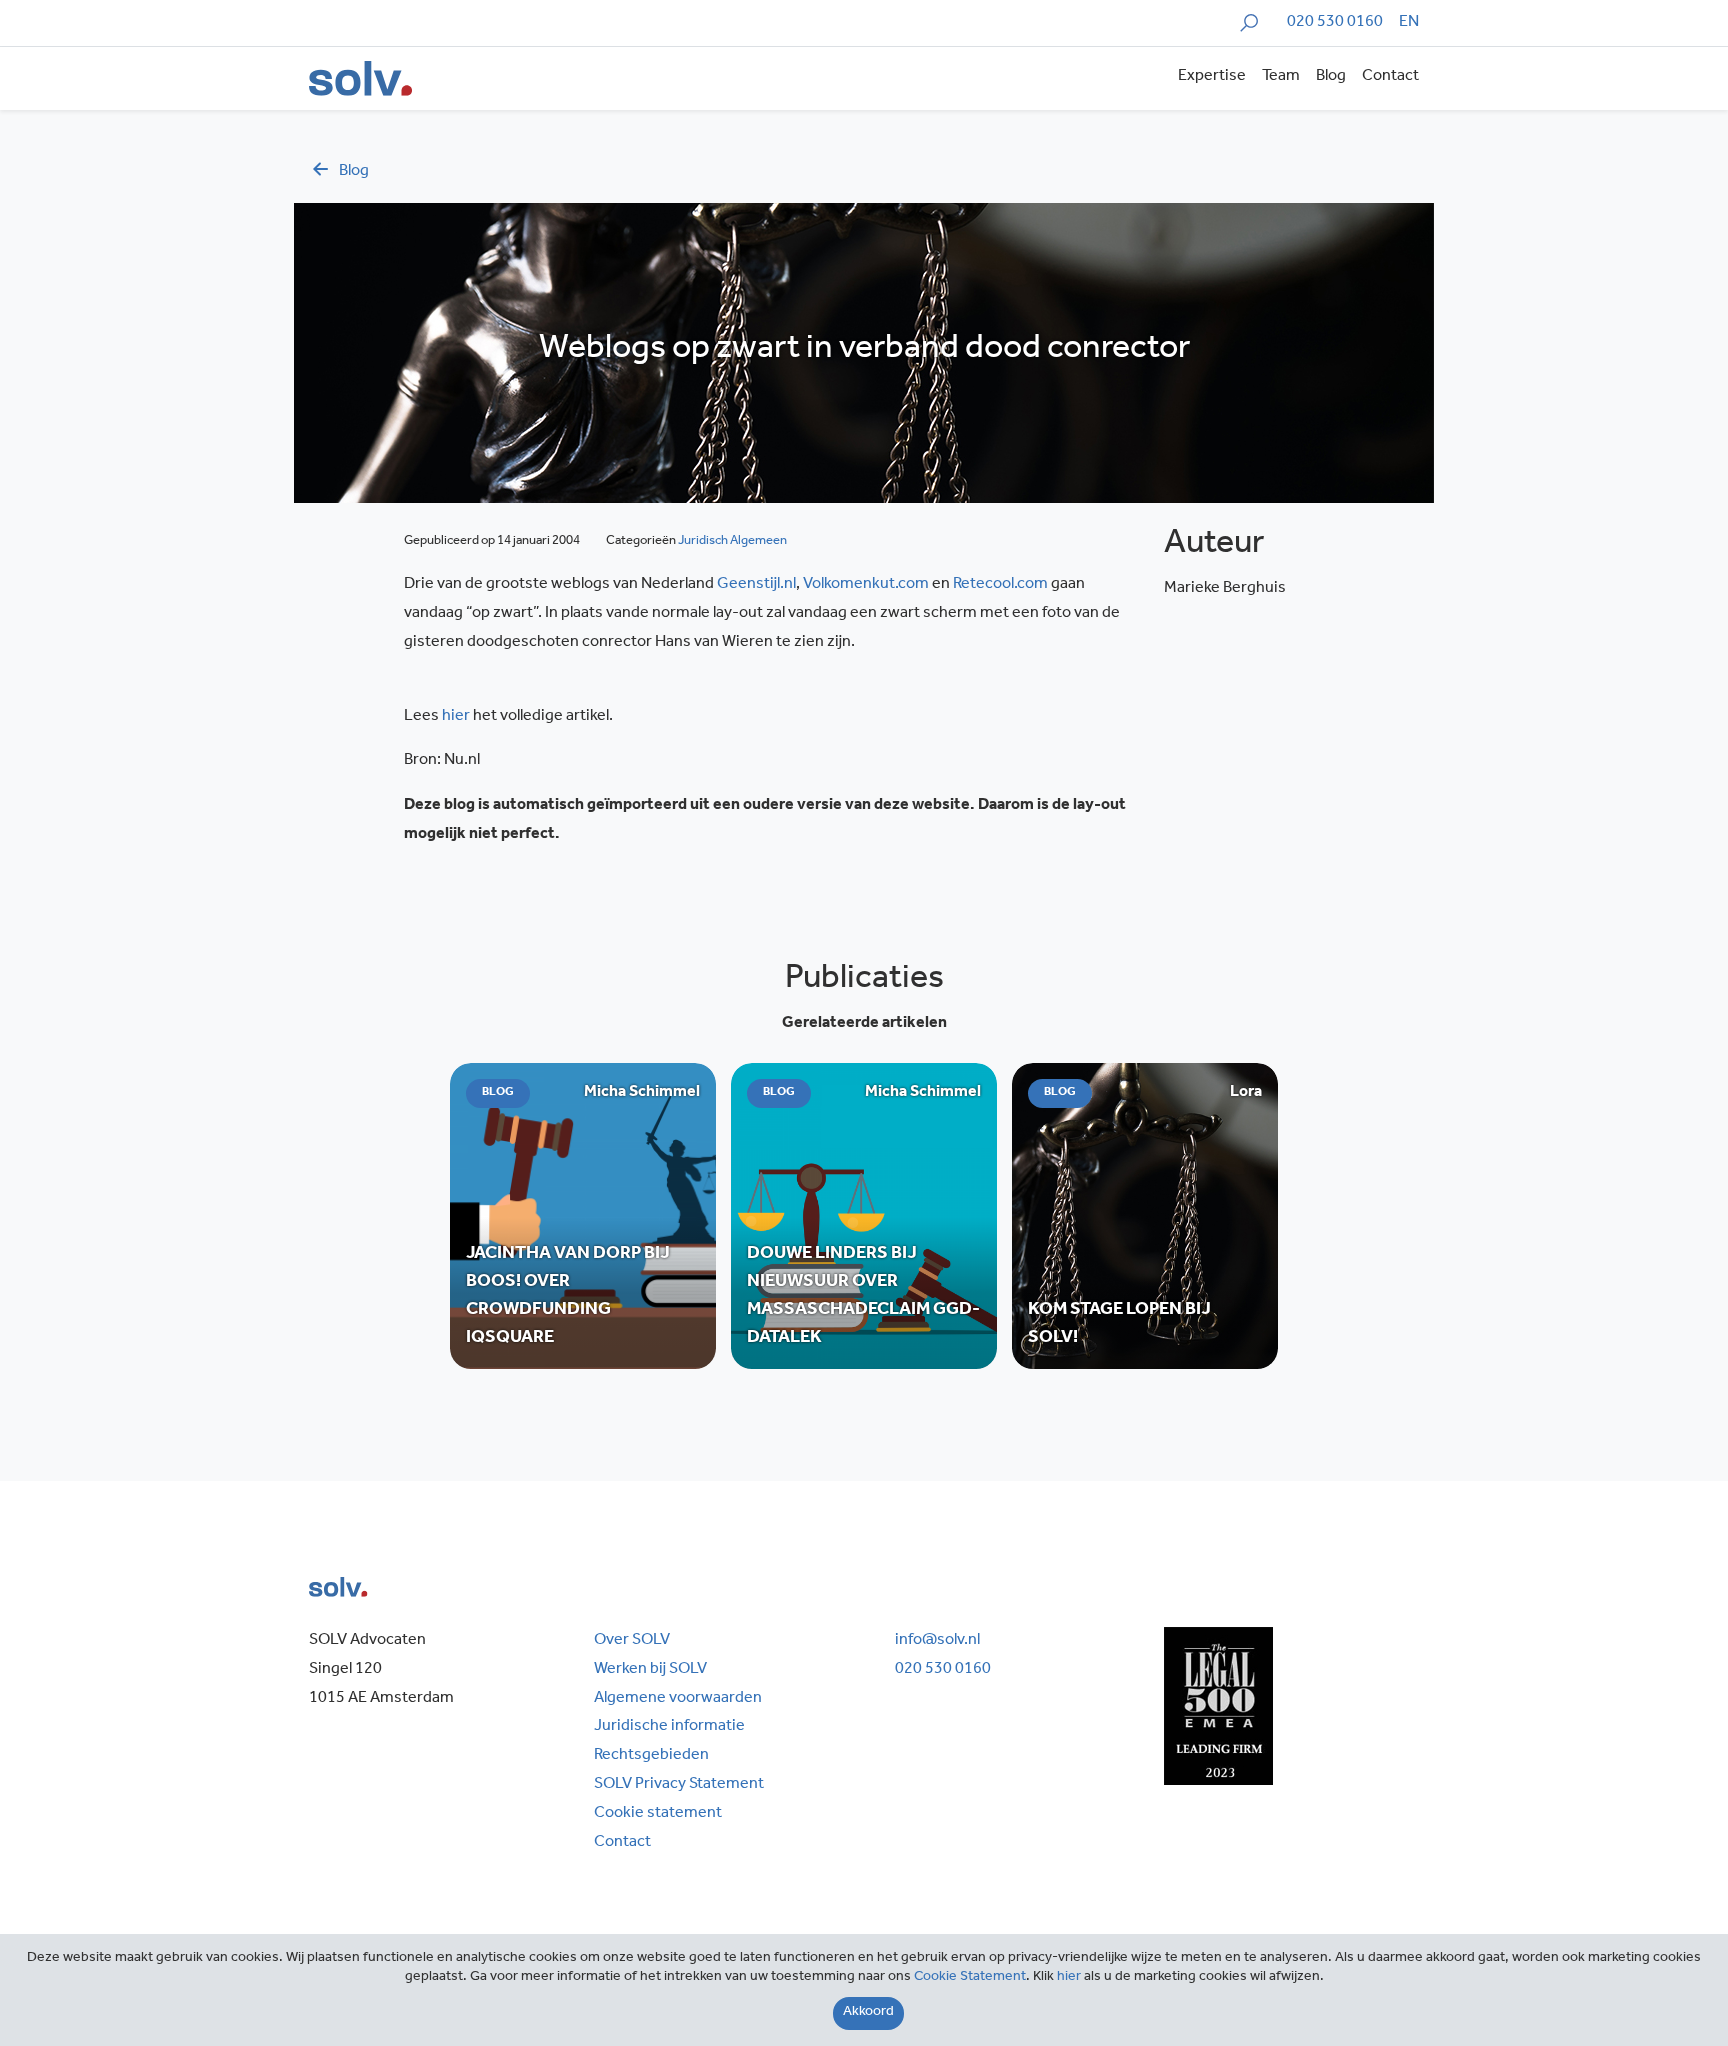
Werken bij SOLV (650, 1670)
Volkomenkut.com (867, 585)
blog (354, 172)
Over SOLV (632, 1641)
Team (1281, 77)
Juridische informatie (669, 1727)
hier (456, 717)
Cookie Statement (970, 1978)
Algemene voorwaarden (678, 1699)
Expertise (1212, 77)
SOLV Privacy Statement (679, 1785)
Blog (1331, 77)
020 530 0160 (1335, 23)
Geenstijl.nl (756, 585)
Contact (1390, 77)
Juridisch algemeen (732, 541)
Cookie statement (658, 1814)
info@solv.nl (937, 1641)
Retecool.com (1002, 585)
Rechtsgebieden (651, 1756)
